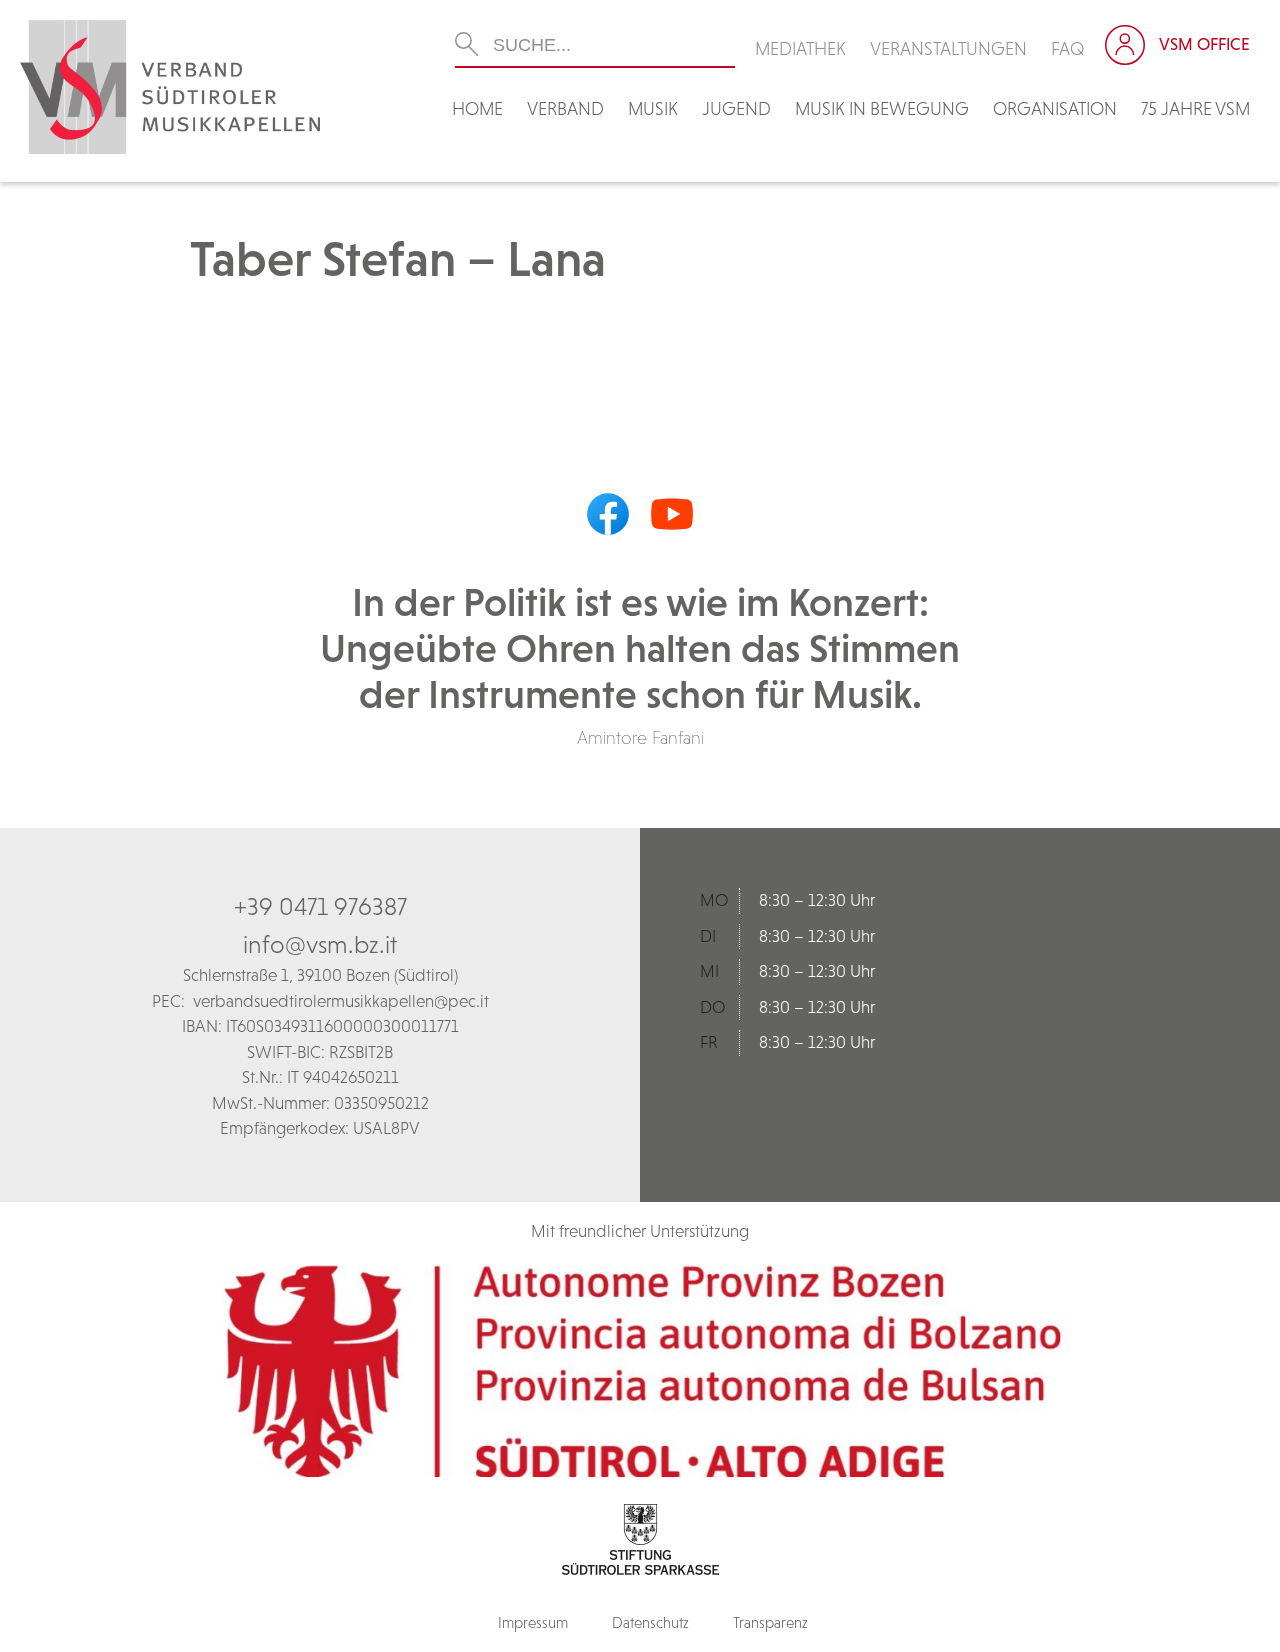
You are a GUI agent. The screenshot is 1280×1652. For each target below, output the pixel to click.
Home (477, 108)
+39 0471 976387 (320, 906)
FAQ (1068, 48)
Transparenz (770, 1622)
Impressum (533, 1622)
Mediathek (800, 48)
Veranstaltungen (948, 48)
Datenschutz (650, 1622)
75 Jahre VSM (1195, 108)
